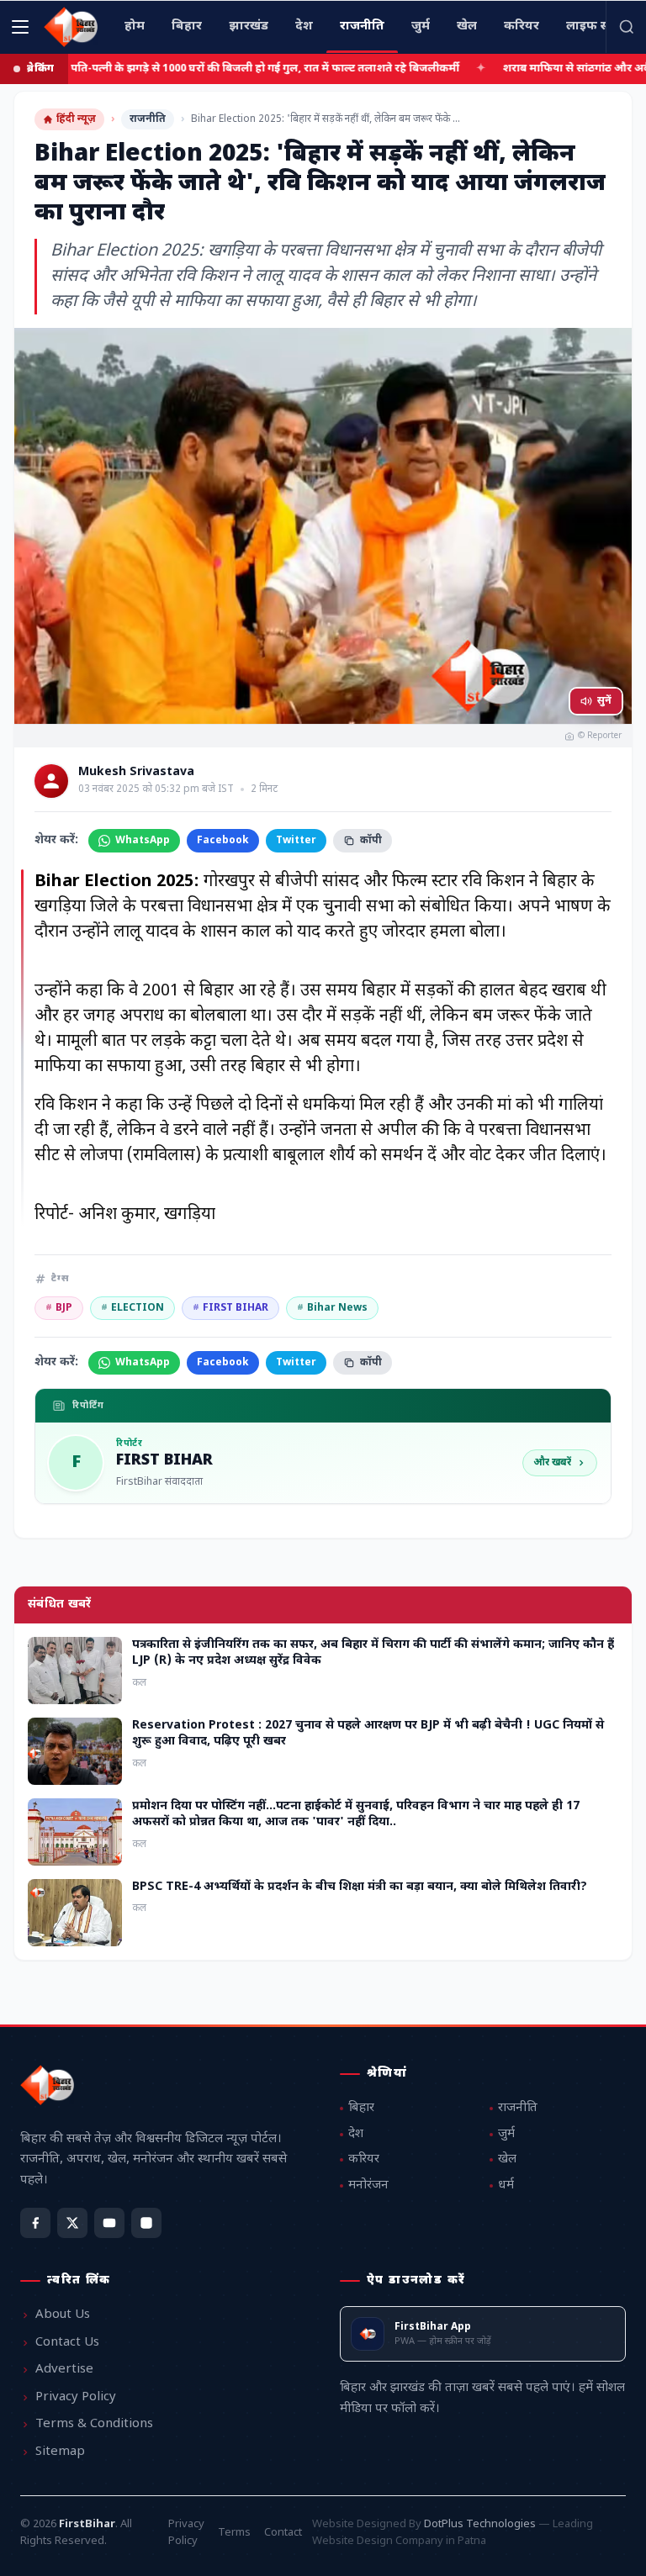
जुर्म (506, 2134)
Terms (234, 2533)
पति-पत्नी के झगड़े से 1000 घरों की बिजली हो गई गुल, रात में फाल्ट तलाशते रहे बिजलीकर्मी (195, 69)
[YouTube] (109, 2223)
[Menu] (20, 27)
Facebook (223, 841)
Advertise (64, 2370)
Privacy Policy (76, 2397)
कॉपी (371, 841)
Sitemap (60, 2452)
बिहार (361, 2108)
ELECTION (132, 1308)
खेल (507, 2159)
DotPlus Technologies (480, 2524)
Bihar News (332, 1308)
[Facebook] (35, 2223)
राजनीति (148, 119)
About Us (63, 2315)
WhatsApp (143, 841)
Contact (283, 2533)
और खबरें (552, 1463)
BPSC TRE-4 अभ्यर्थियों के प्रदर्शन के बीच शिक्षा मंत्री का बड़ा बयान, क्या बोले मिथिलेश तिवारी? (360, 1887)
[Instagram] (146, 2223)
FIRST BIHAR (230, 1308)
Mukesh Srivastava (136, 773)
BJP (59, 1308)
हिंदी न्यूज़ (76, 119)
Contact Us (67, 2343)
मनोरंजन (368, 2185)
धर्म (506, 2185)
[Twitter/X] (72, 2223)
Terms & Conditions (94, 2424)
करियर (364, 2159)
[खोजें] (626, 27)
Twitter (296, 841)
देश (356, 2134)
